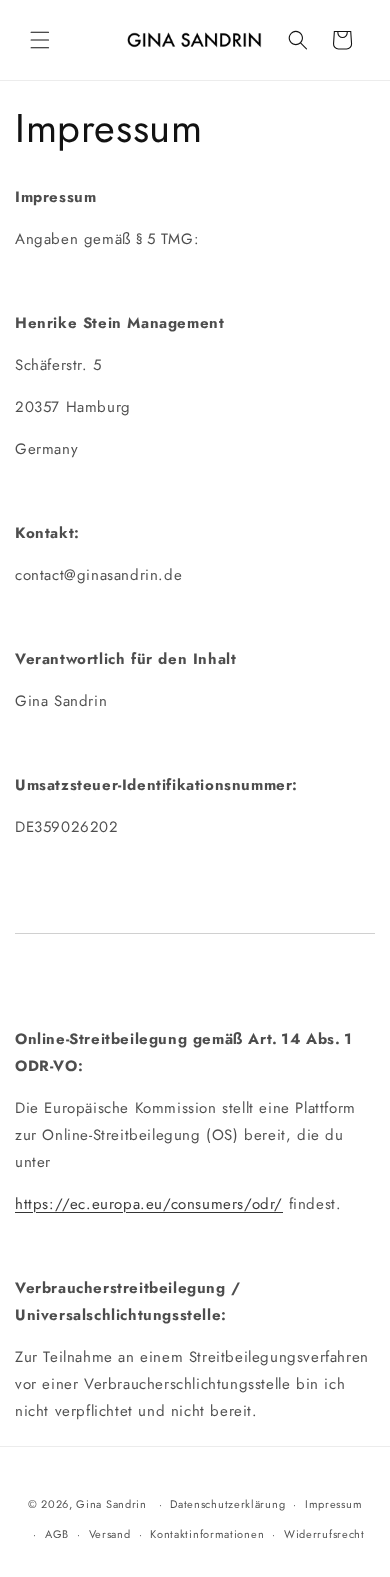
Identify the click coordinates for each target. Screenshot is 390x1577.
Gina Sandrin (111, 1504)
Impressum (333, 1504)
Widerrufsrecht (324, 1534)
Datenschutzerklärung (227, 1504)
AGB (57, 1534)
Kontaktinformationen (207, 1534)
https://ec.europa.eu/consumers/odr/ (149, 1204)
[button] (40, 40)
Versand (110, 1534)
